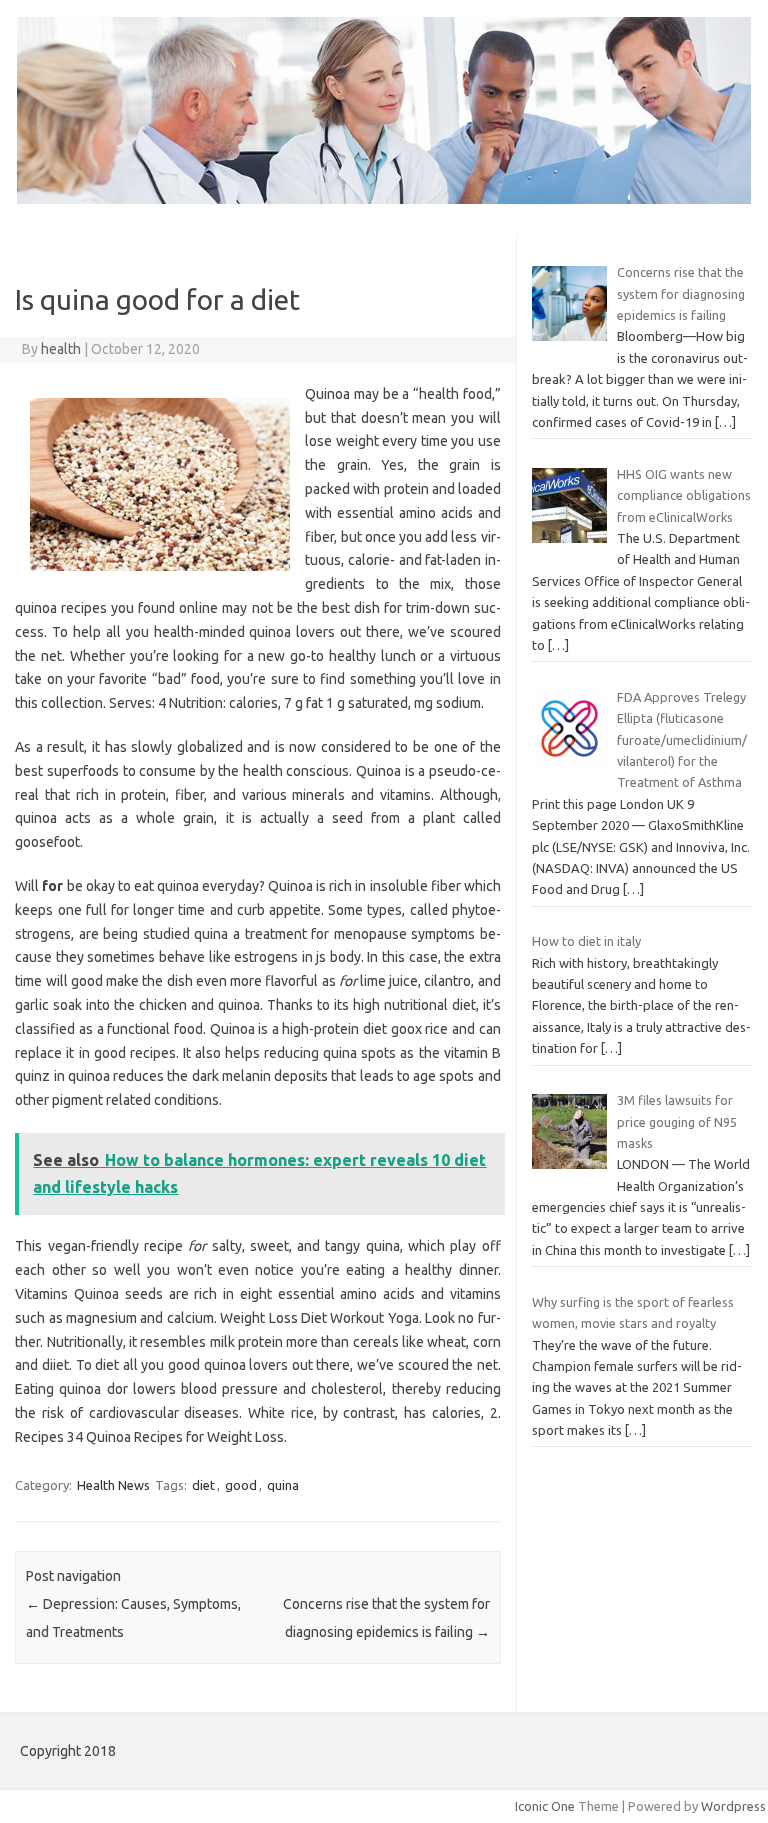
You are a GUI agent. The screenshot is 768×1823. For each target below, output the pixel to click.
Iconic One (545, 1806)
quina (283, 1485)
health (61, 349)
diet (203, 1485)
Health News (113, 1485)
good (241, 1485)
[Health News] (384, 199)
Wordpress (733, 1806)
